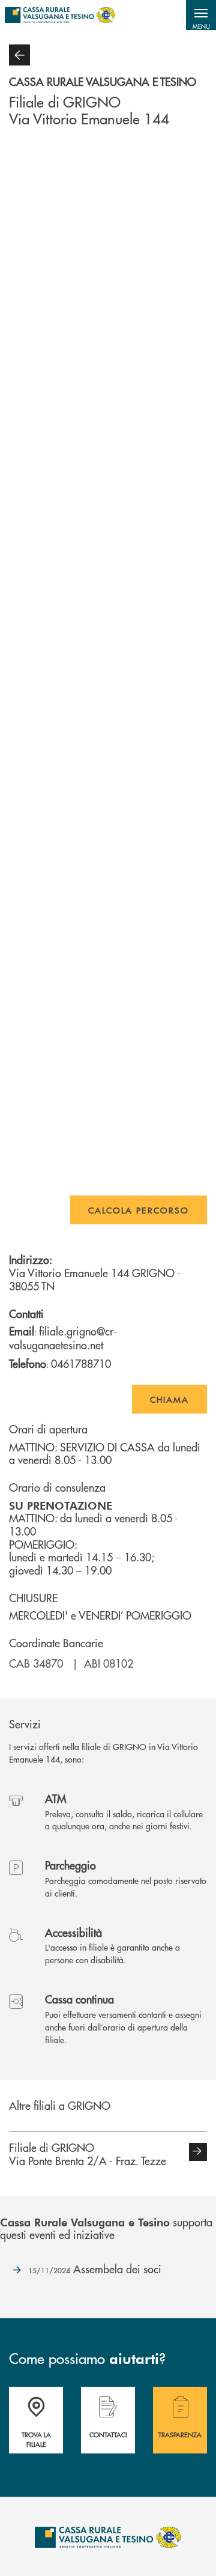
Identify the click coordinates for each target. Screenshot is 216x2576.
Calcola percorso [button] (139, 1210)
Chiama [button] (169, 1399)
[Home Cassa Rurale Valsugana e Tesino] (60, 15)
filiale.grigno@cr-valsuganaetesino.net (63, 1338)
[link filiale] (198, 2152)
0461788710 (81, 1363)
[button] (201, 15)
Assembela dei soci (95, 2269)
